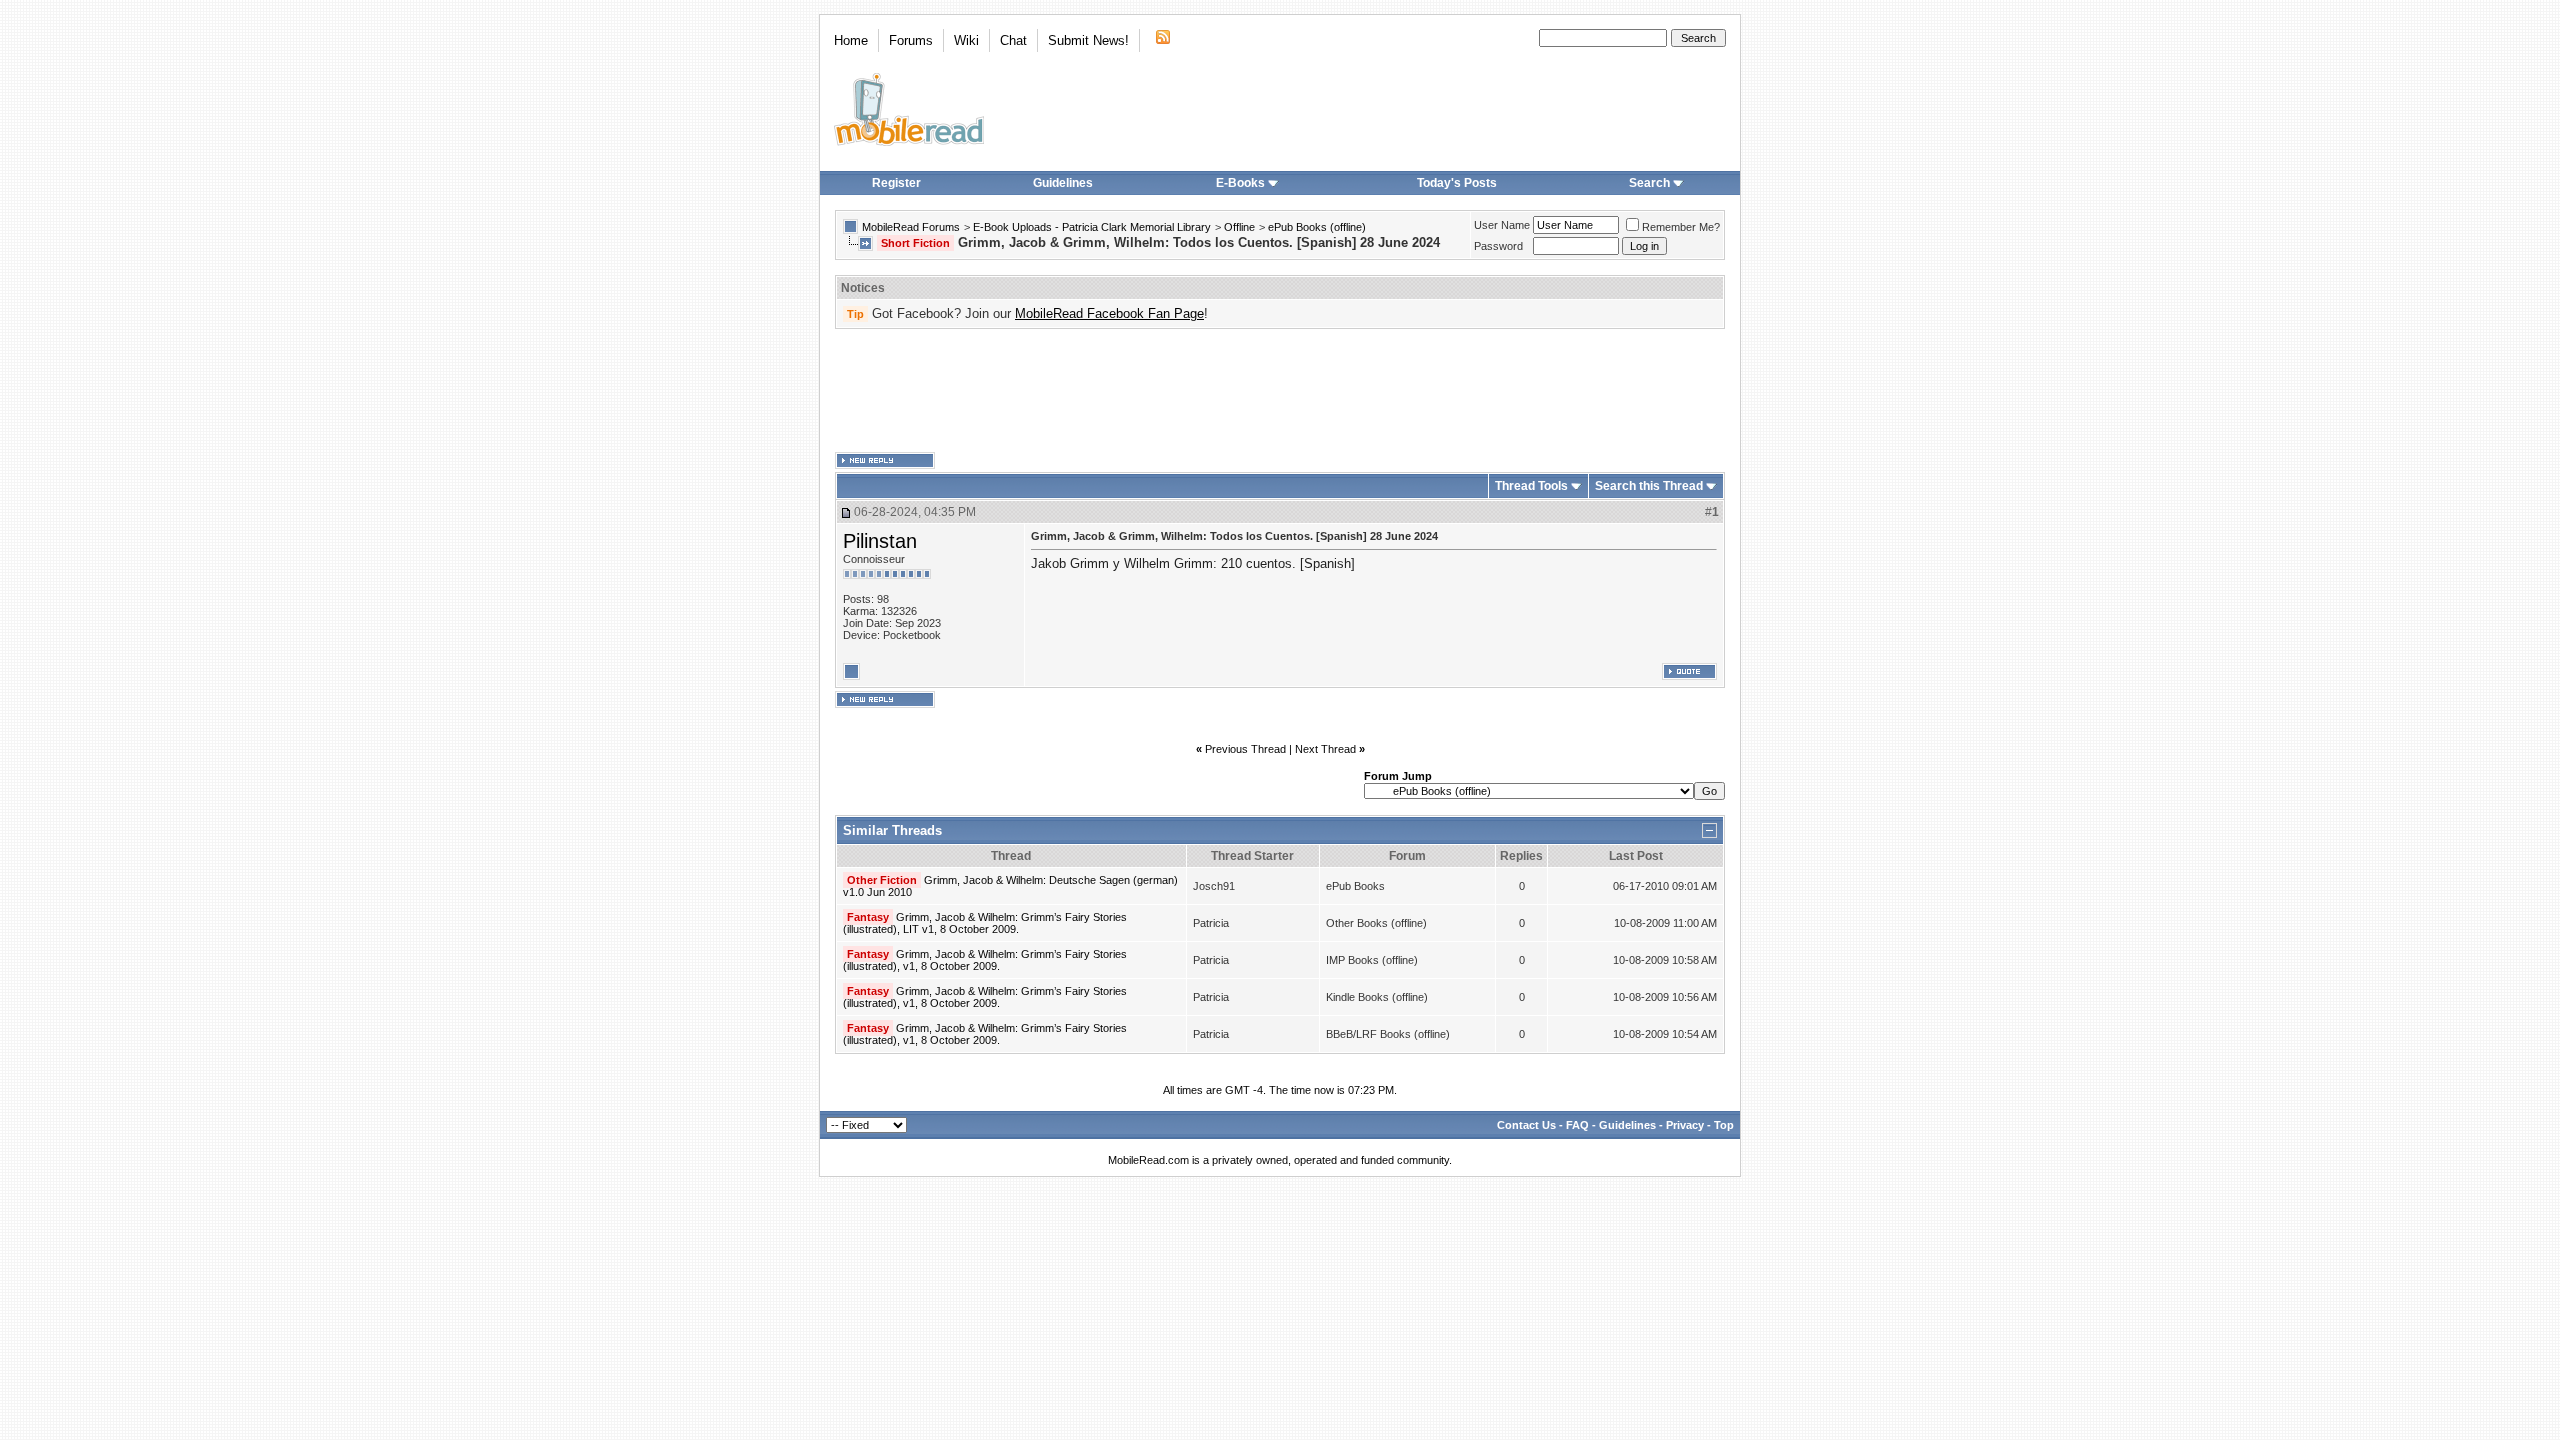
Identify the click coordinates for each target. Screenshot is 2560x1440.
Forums (911, 40)
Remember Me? (1681, 227)
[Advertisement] (1280, 391)
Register (896, 183)
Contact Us (1526, 1125)
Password (1498, 246)
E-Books (1240, 183)
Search (1649, 183)
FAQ (1577, 1125)
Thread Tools (1531, 486)
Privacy (1685, 1125)
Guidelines (1063, 183)
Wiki (966, 40)
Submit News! (1088, 40)
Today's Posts (1457, 183)
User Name (1502, 225)
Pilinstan (880, 541)
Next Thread (1325, 749)
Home (851, 40)
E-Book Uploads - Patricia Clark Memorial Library (1092, 227)
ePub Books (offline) (1317, 227)
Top (1724, 1125)
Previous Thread (1245, 749)
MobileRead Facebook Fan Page (1109, 313)
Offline (1239, 227)
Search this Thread (1649, 486)
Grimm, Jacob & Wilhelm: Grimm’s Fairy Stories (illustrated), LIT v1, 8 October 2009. (985, 923)
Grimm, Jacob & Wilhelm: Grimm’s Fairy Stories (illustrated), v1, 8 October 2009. (985, 960)
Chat (1013, 40)
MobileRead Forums (911, 227)
